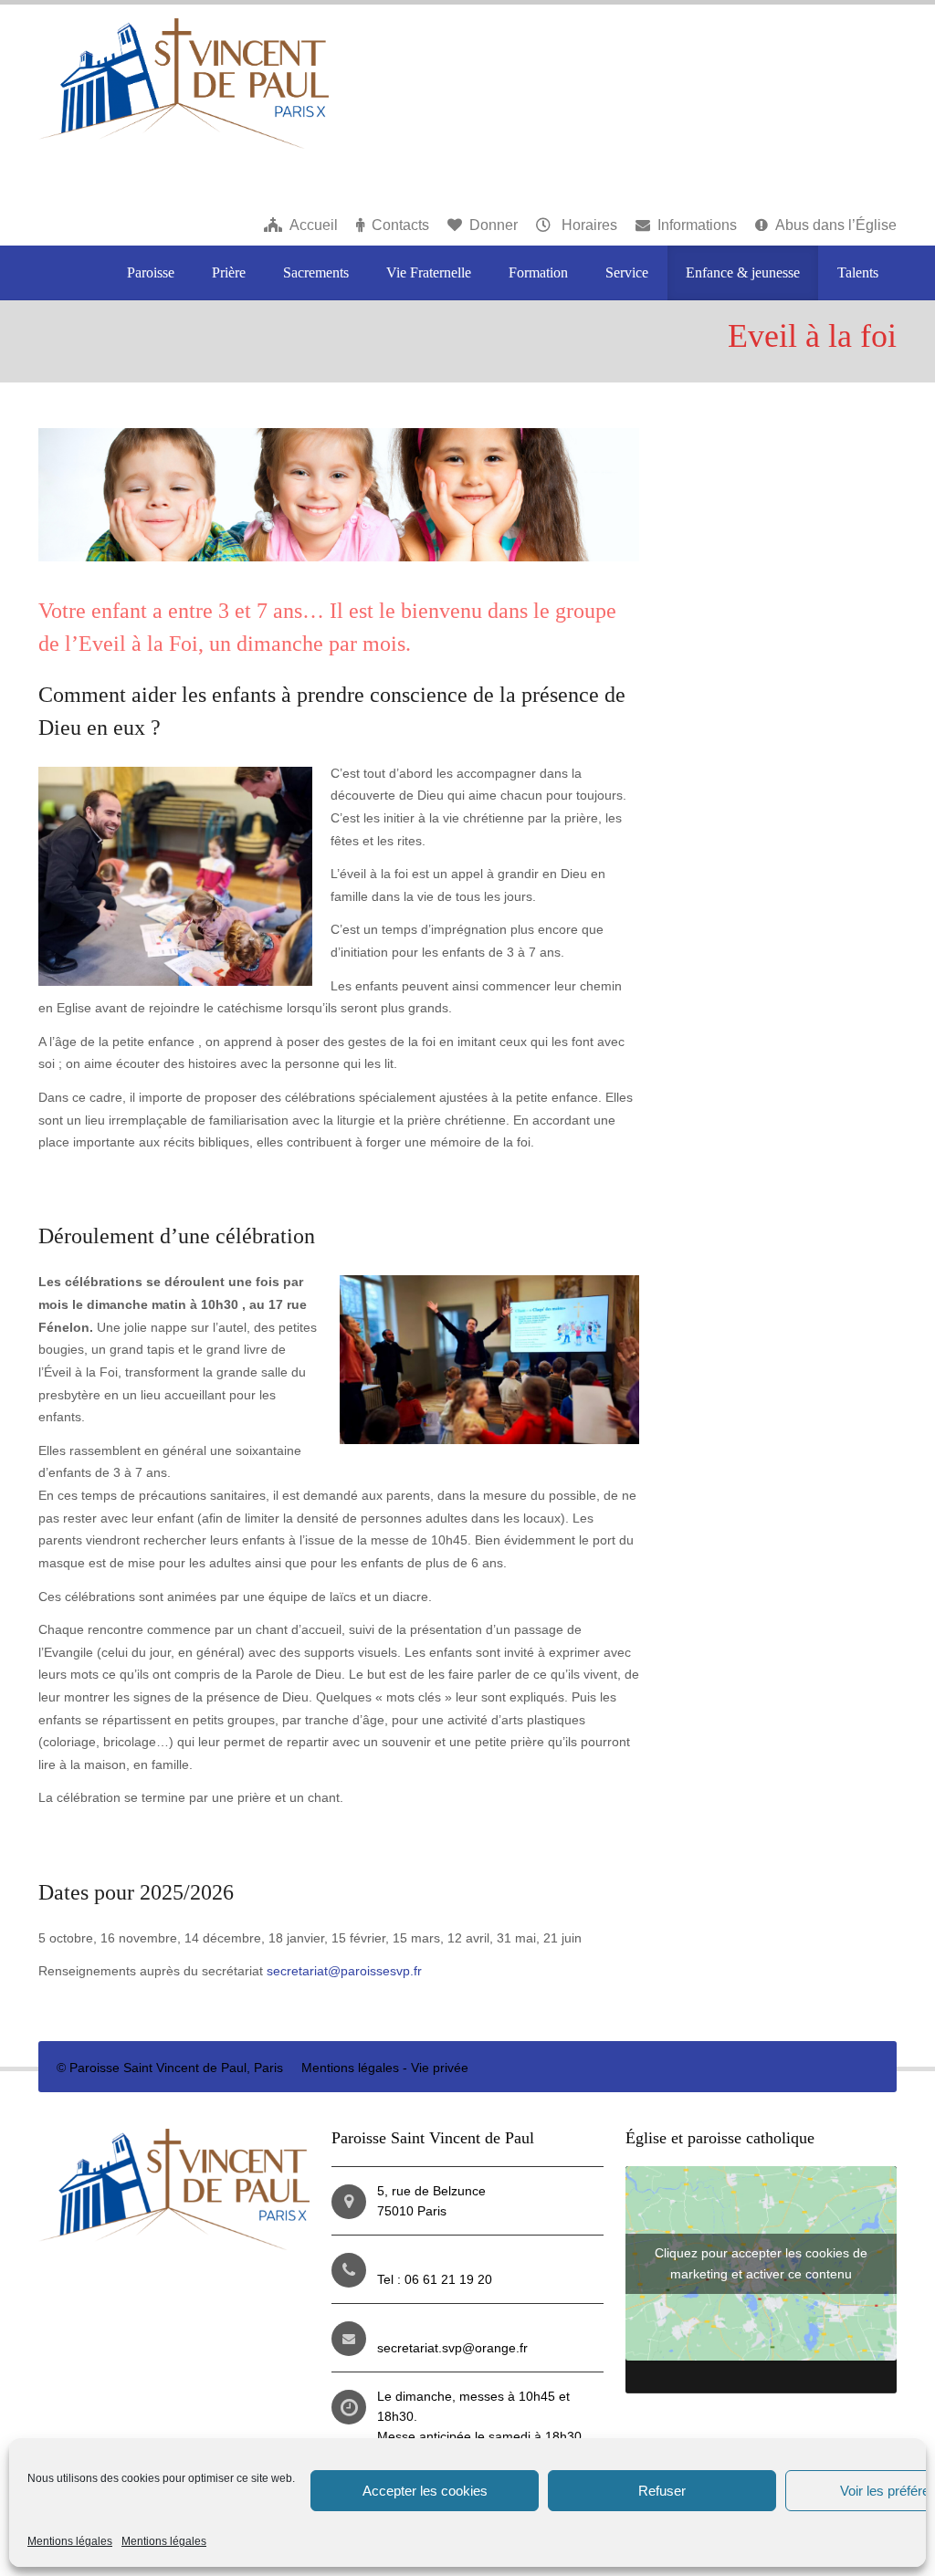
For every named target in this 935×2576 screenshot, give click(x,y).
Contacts (400, 225)
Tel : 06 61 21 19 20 (435, 2279)
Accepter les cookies (425, 2491)
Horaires (588, 225)
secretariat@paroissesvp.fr (344, 1971)
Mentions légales (70, 2541)
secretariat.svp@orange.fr (452, 2348)
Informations (697, 225)
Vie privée (440, 2068)
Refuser (662, 2491)
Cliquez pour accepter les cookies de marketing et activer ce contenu (761, 2263)
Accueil (314, 225)
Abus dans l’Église (836, 225)
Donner (494, 225)
